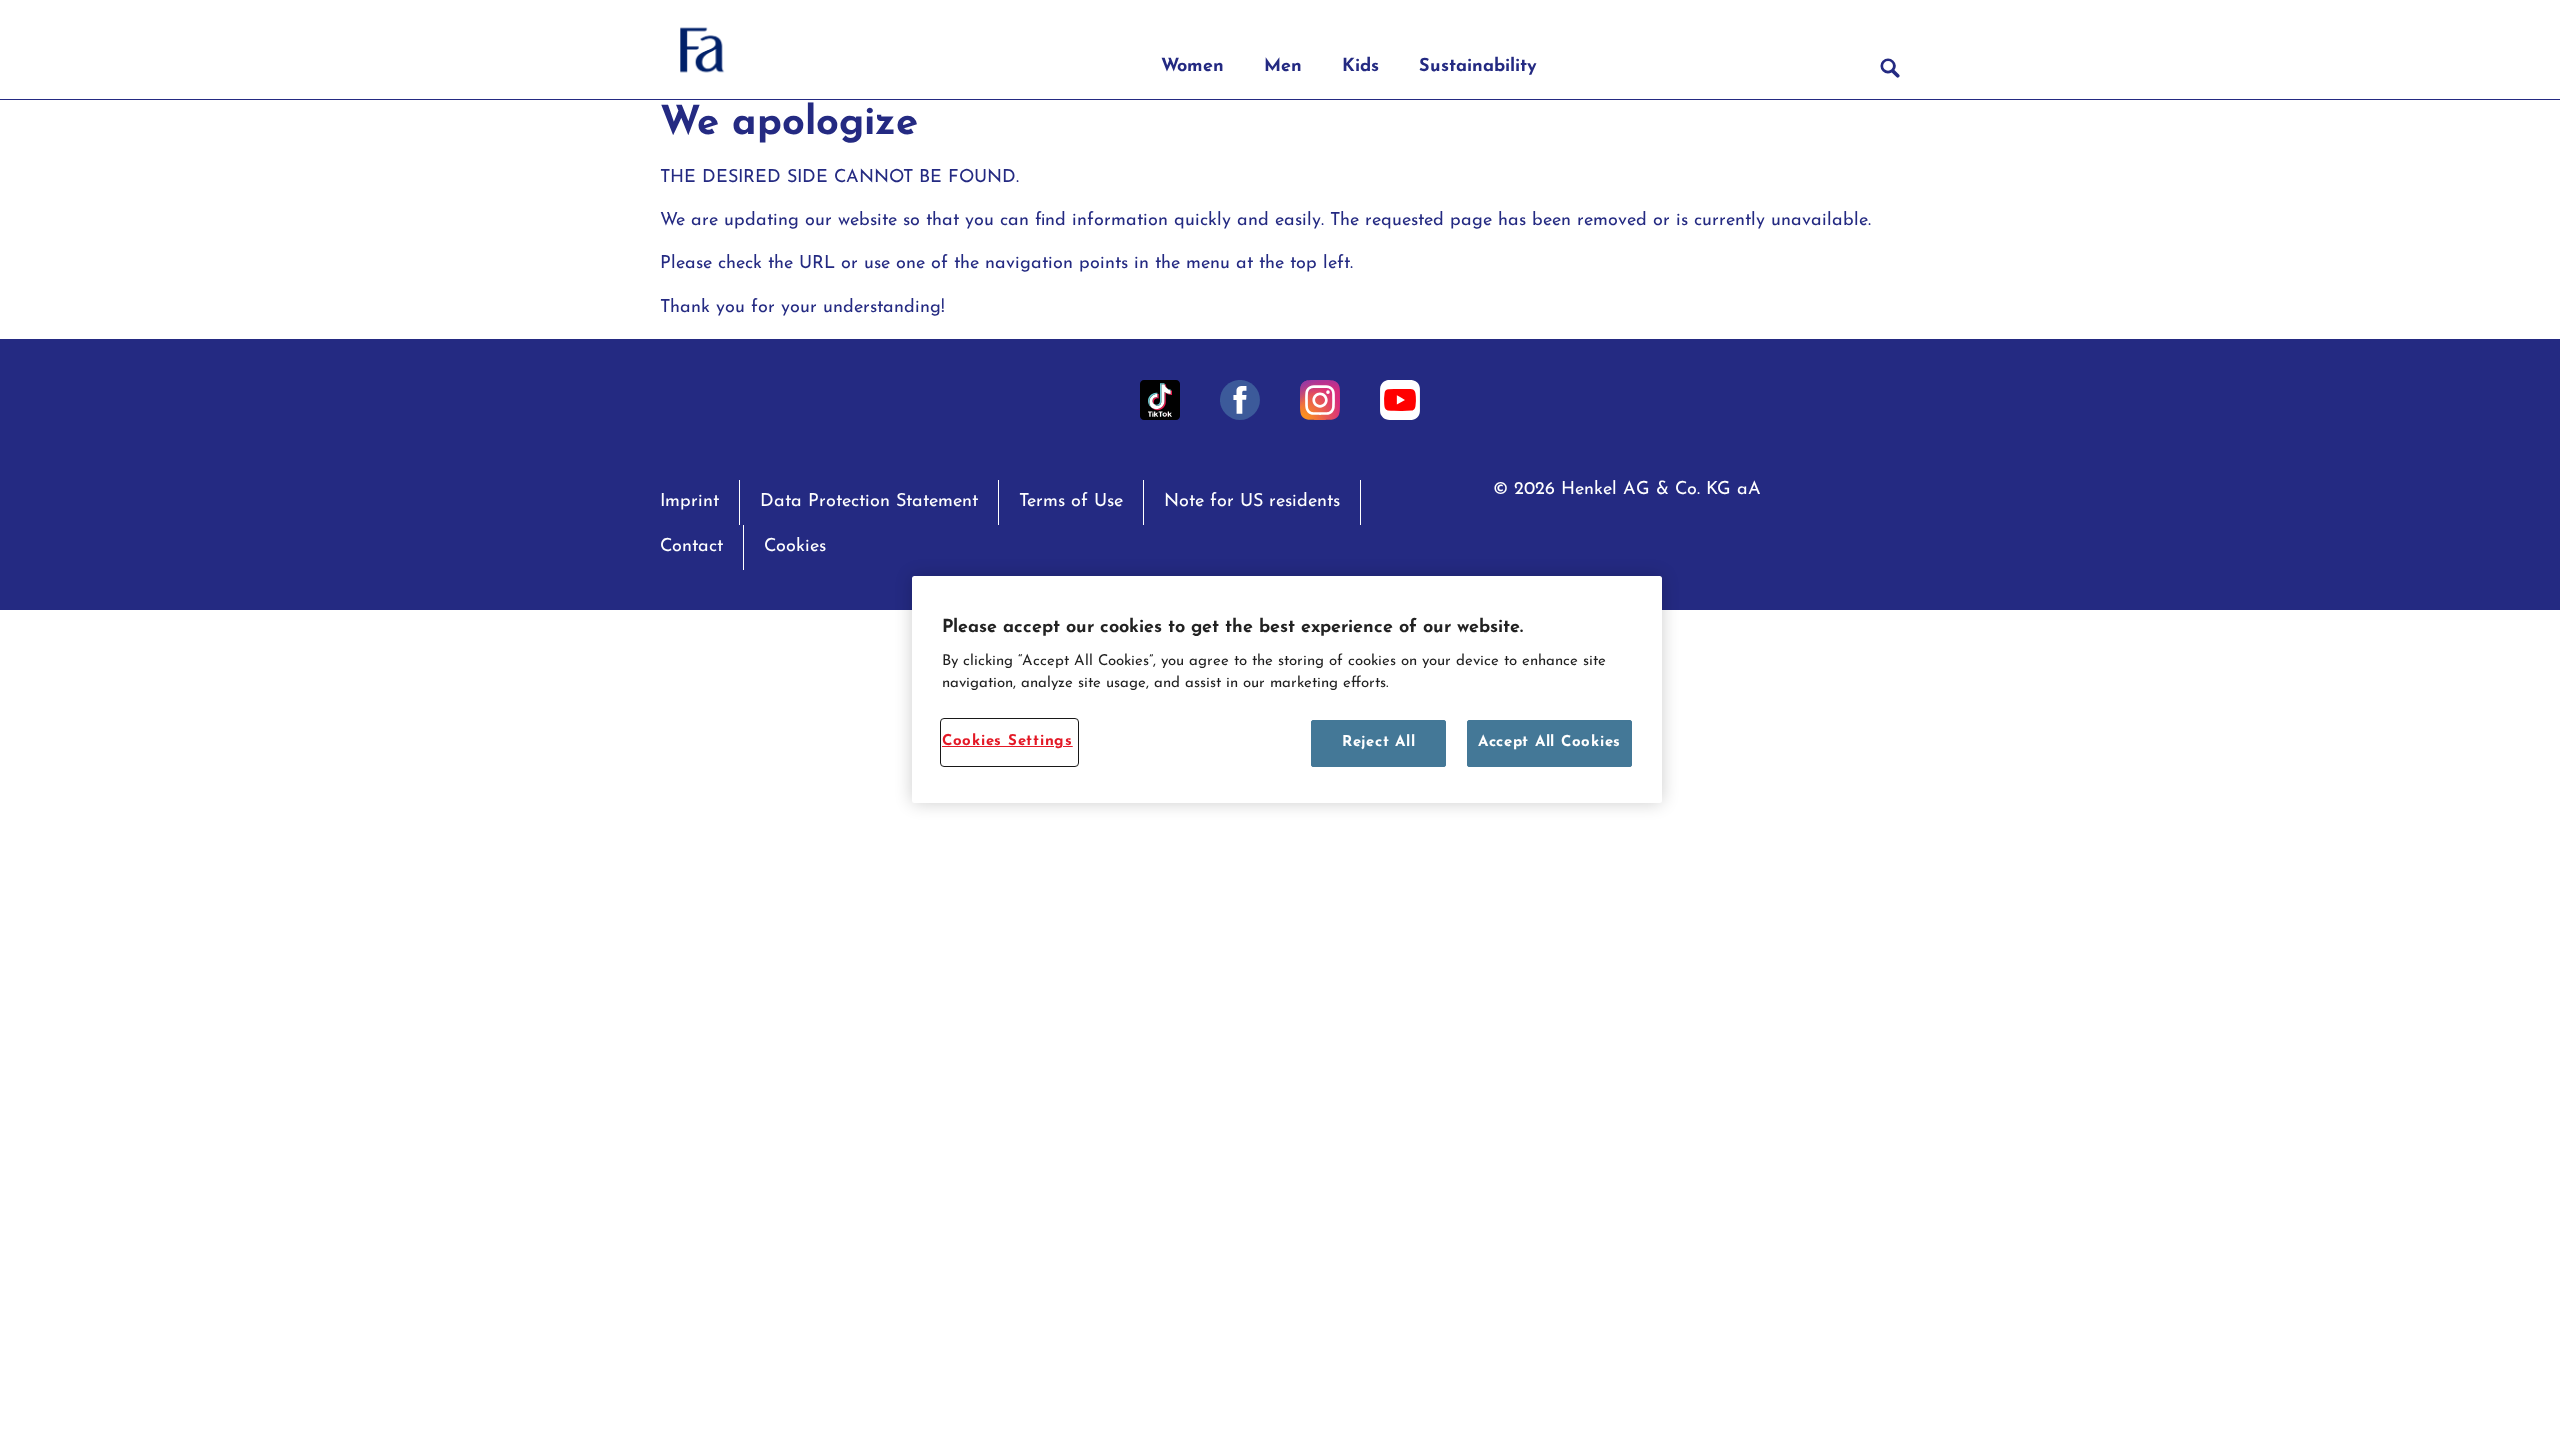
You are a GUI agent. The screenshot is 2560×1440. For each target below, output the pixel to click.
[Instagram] (1320, 400)
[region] (1287, 689)
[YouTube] (1400, 400)
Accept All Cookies (1549, 742)
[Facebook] (1240, 400)
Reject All (1378, 742)
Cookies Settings (1007, 741)
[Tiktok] (1160, 400)
